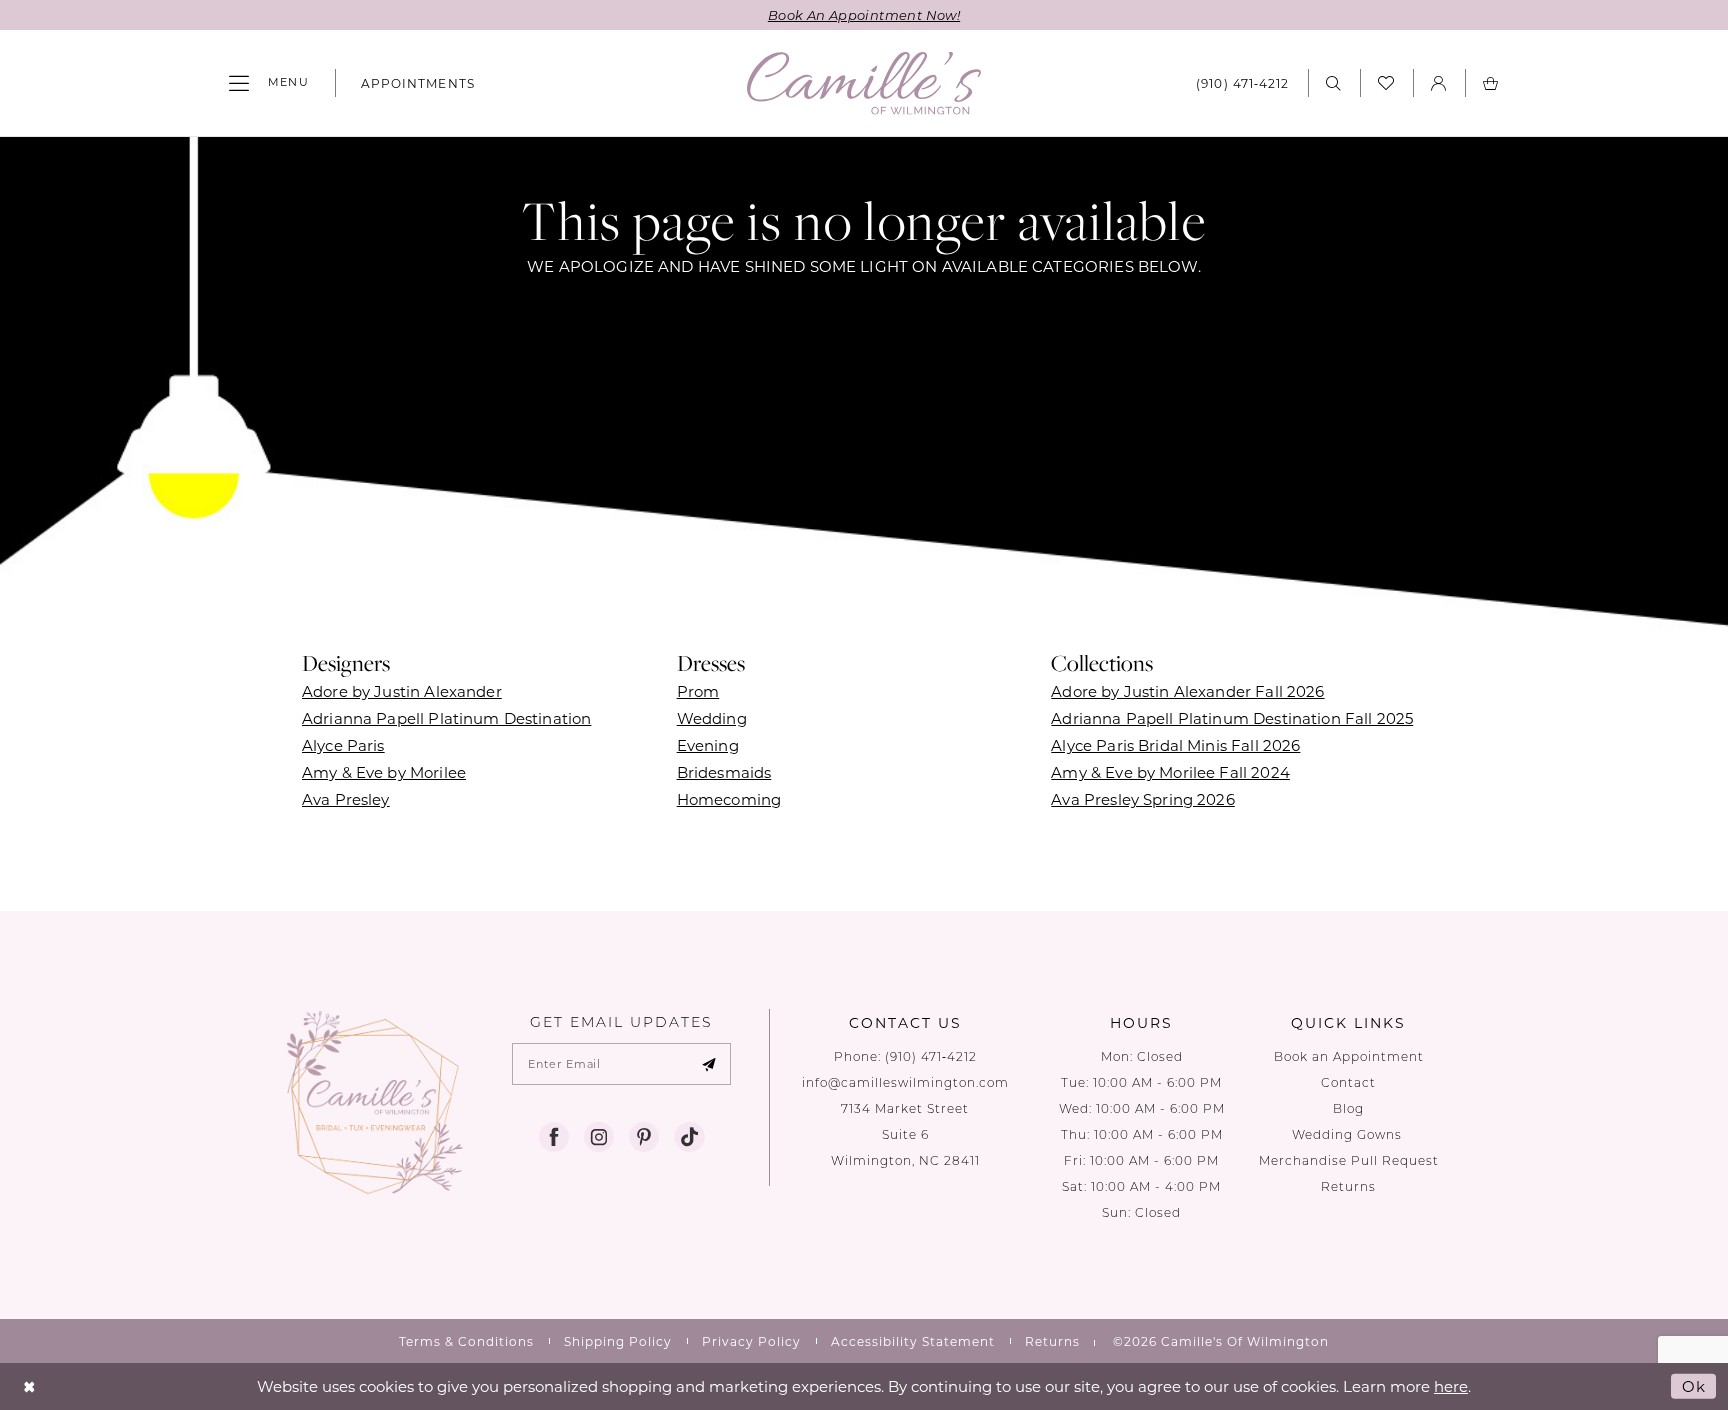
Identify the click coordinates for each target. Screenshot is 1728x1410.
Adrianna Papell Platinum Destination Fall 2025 (1232, 718)
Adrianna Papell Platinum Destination (446, 718)
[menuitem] (269, 83)
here (1451, 1386)
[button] (269, 83)
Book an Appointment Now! (864, 14)
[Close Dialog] (29, 1386)
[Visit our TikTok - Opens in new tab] (689, 1137)
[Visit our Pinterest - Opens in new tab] (644, 1137)
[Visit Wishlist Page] (1386, 83)
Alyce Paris (343, 745)
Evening (708, 745)
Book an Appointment (1349, 1056)
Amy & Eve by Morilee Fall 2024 (1170, 772)
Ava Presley (346, 799)
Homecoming (729, 799)
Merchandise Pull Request (1349, 1160)
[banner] (864, 83)
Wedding (712, 718)
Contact (1348, 1082)
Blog (1348, 1108)
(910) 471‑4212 (931, 1056)
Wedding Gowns (1349, 1134)
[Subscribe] (709, 1064)
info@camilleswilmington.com (905, 1082)
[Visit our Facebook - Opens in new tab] (554, 1137)
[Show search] (1334, 82)
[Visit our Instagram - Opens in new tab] (599, 1137)
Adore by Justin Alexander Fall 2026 (1187, 691)
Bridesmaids (724, 772)
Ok (1694, 1386)
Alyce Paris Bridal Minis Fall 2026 (1175, 745)
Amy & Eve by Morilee (384, 772)
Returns (1348, 1186)
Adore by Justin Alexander (402, 691)
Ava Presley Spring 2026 (1142, 799)
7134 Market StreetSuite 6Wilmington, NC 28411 (905, 1134)
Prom (698, 691)
